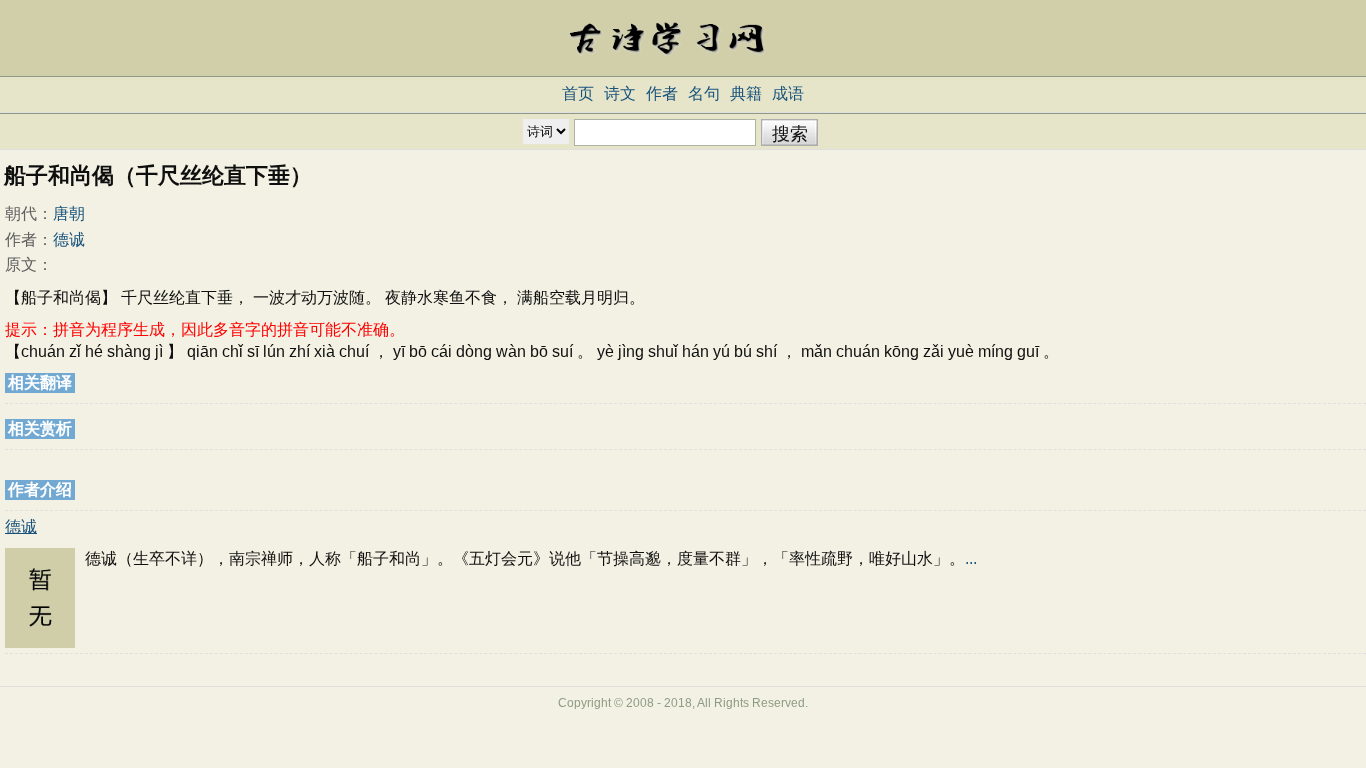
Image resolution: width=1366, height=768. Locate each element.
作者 (662, 93)
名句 (704, 93)
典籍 (746, 93)
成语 (788, 93)
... (971, 558)
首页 (578, 93)
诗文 (620, 93)
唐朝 (69, 213)
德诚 (69, 239)
